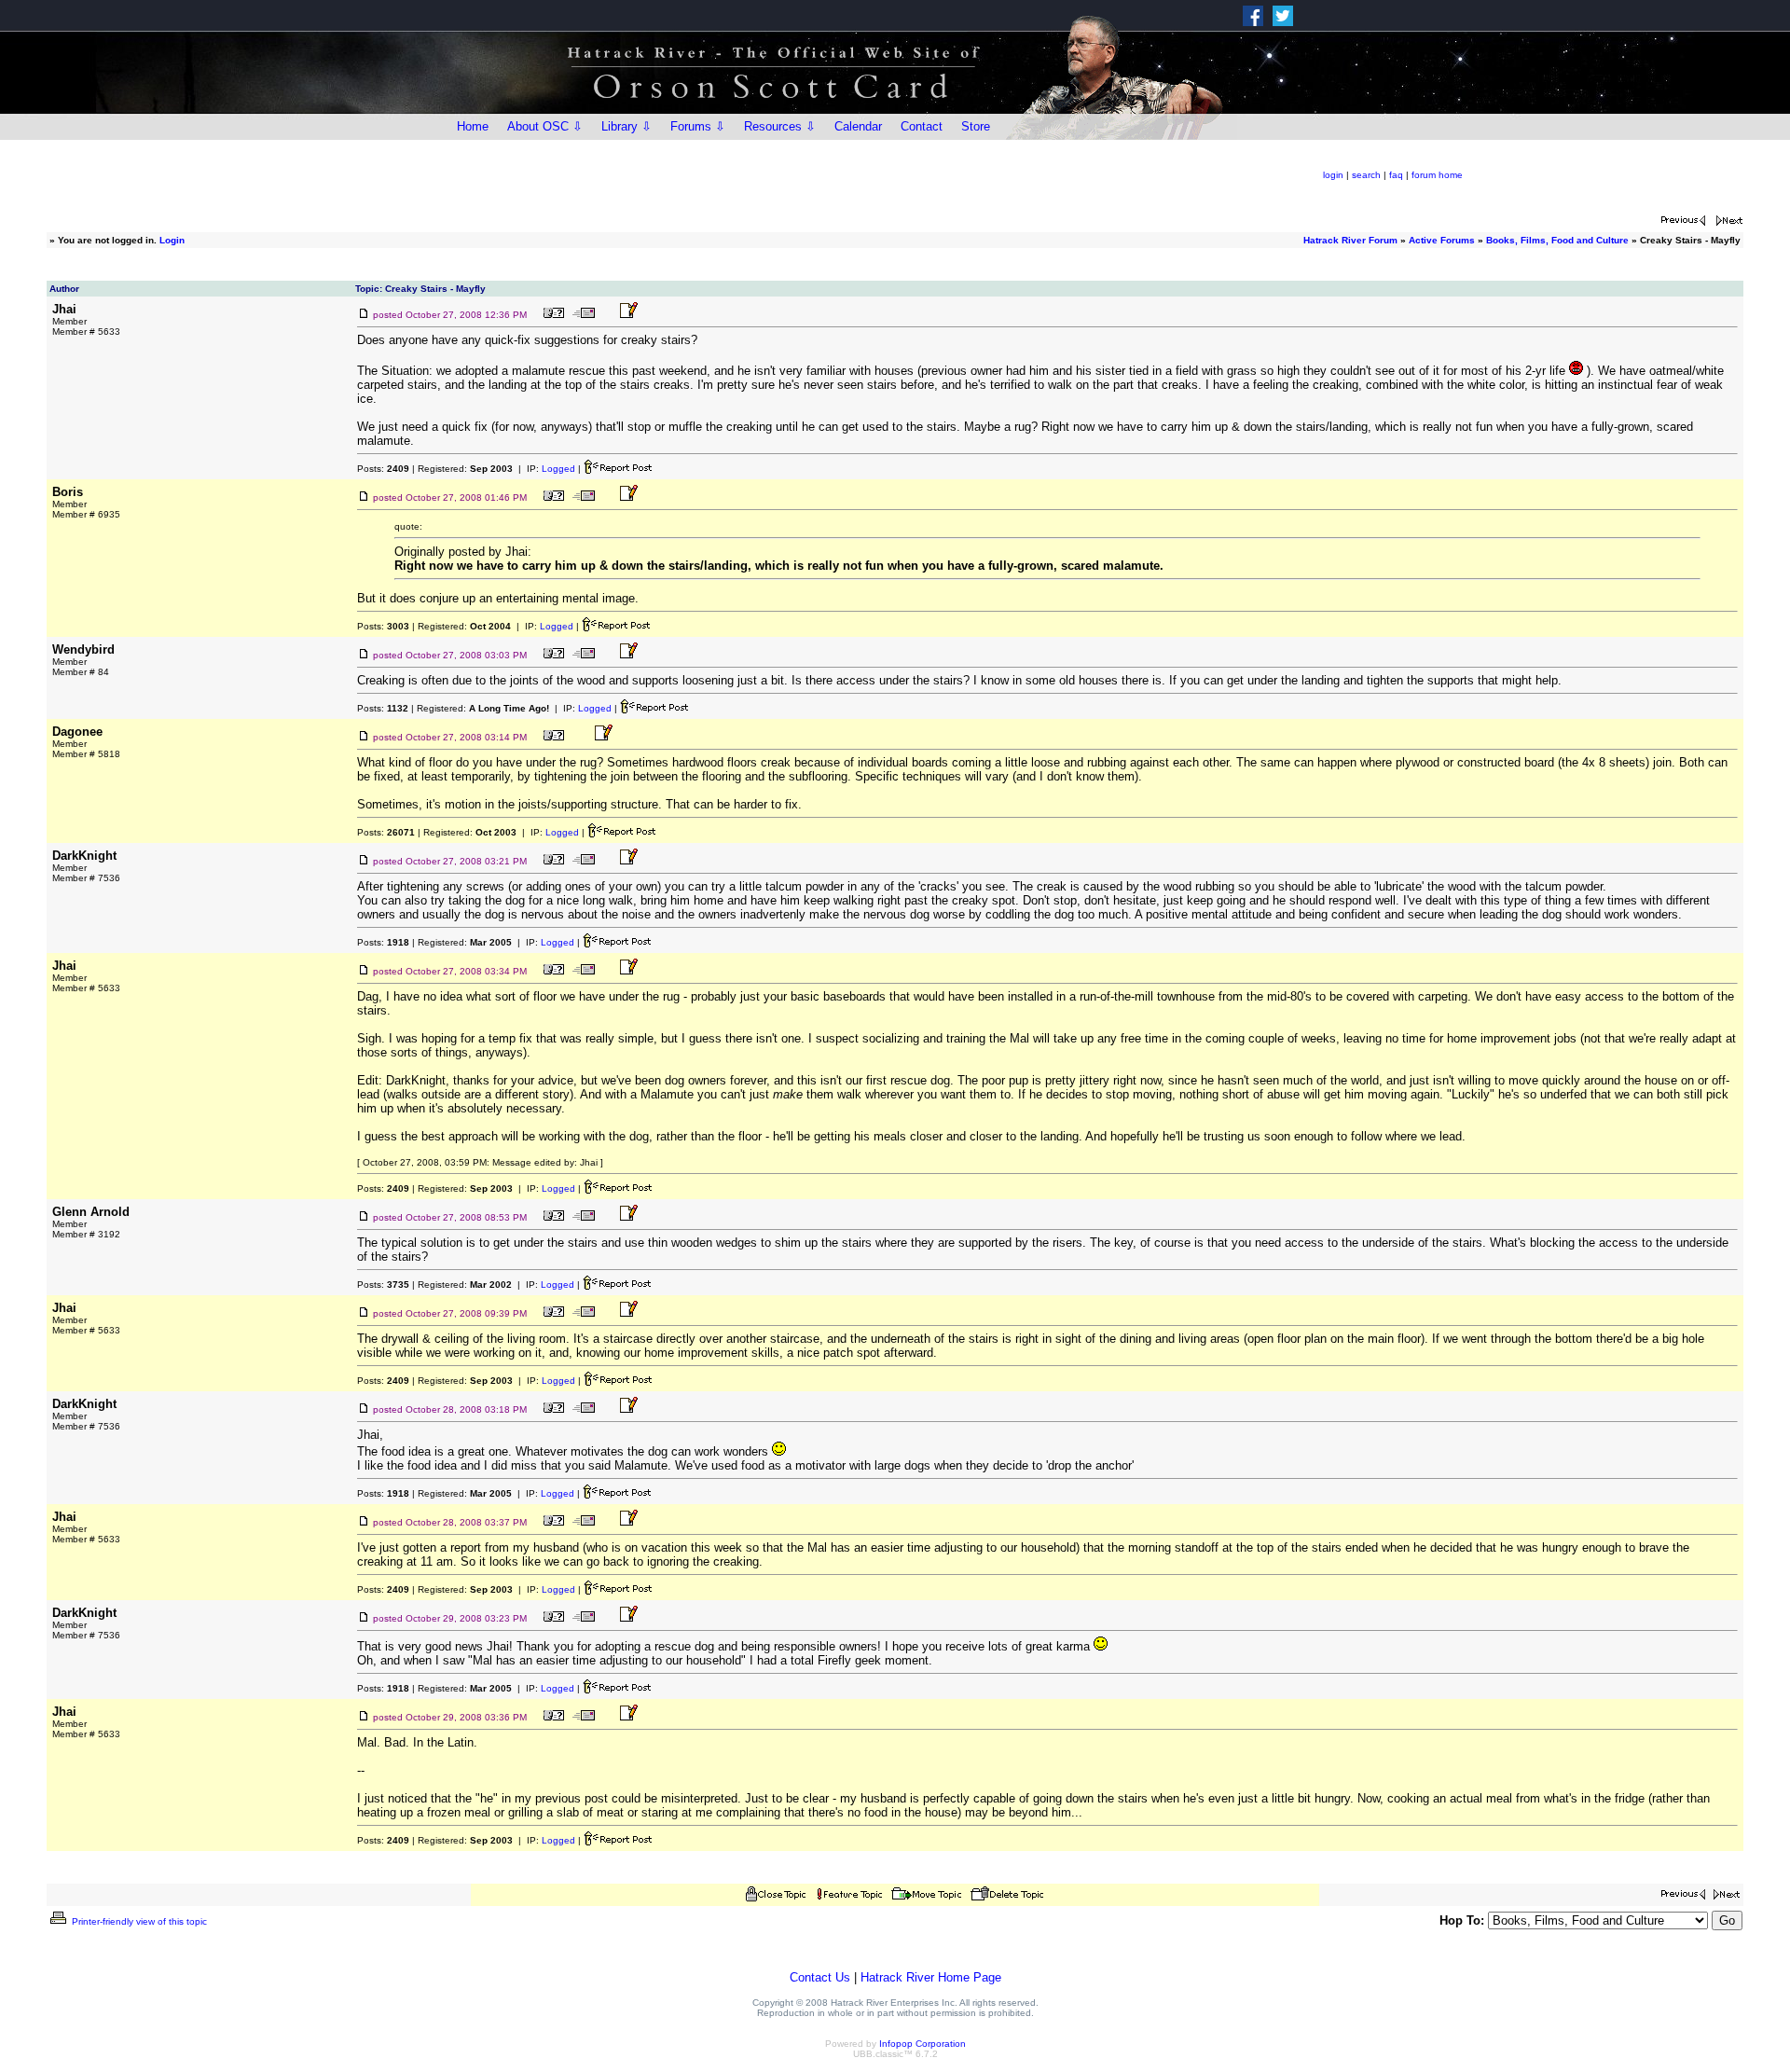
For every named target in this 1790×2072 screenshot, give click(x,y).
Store (976, 126)
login (1333, 175)
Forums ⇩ (698, 126)
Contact (922, 126)
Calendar (858, 126)
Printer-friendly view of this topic (138, 1921)
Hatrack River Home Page (931, 1977)
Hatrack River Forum (1350, 240)
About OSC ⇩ (545, 126)
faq (1396, 175)
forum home (1437, 175)
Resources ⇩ (780, 126)
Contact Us (820, 1977)
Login (172, 240)
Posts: (383, 469)
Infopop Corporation (923, 2044)
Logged (558, 469)
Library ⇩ (626, 126)
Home (473, 126)
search (1366, 175)
